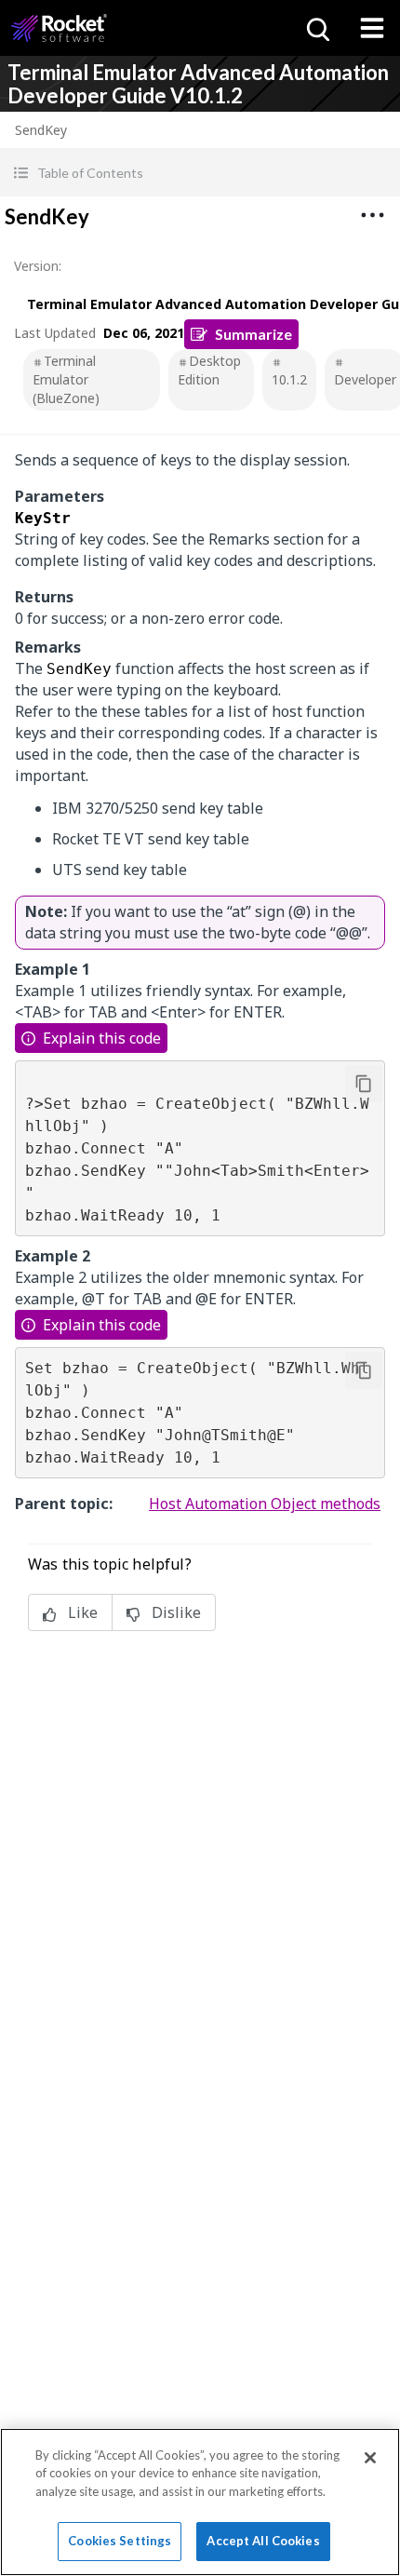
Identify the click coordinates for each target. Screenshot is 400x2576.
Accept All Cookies (263, 2541)
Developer (365, 379)
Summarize (253, 334)
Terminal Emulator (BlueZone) (66, 379)
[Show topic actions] (372, 215)
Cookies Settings (120, 2541)
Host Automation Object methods (265, 1504)
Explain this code (102, 1038)
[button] (200, 173)
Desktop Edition (209, 370)
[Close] (370, 2458)
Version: (38, 266)
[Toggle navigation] (372, 28)
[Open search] (316, 28)
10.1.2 (289, 379)
